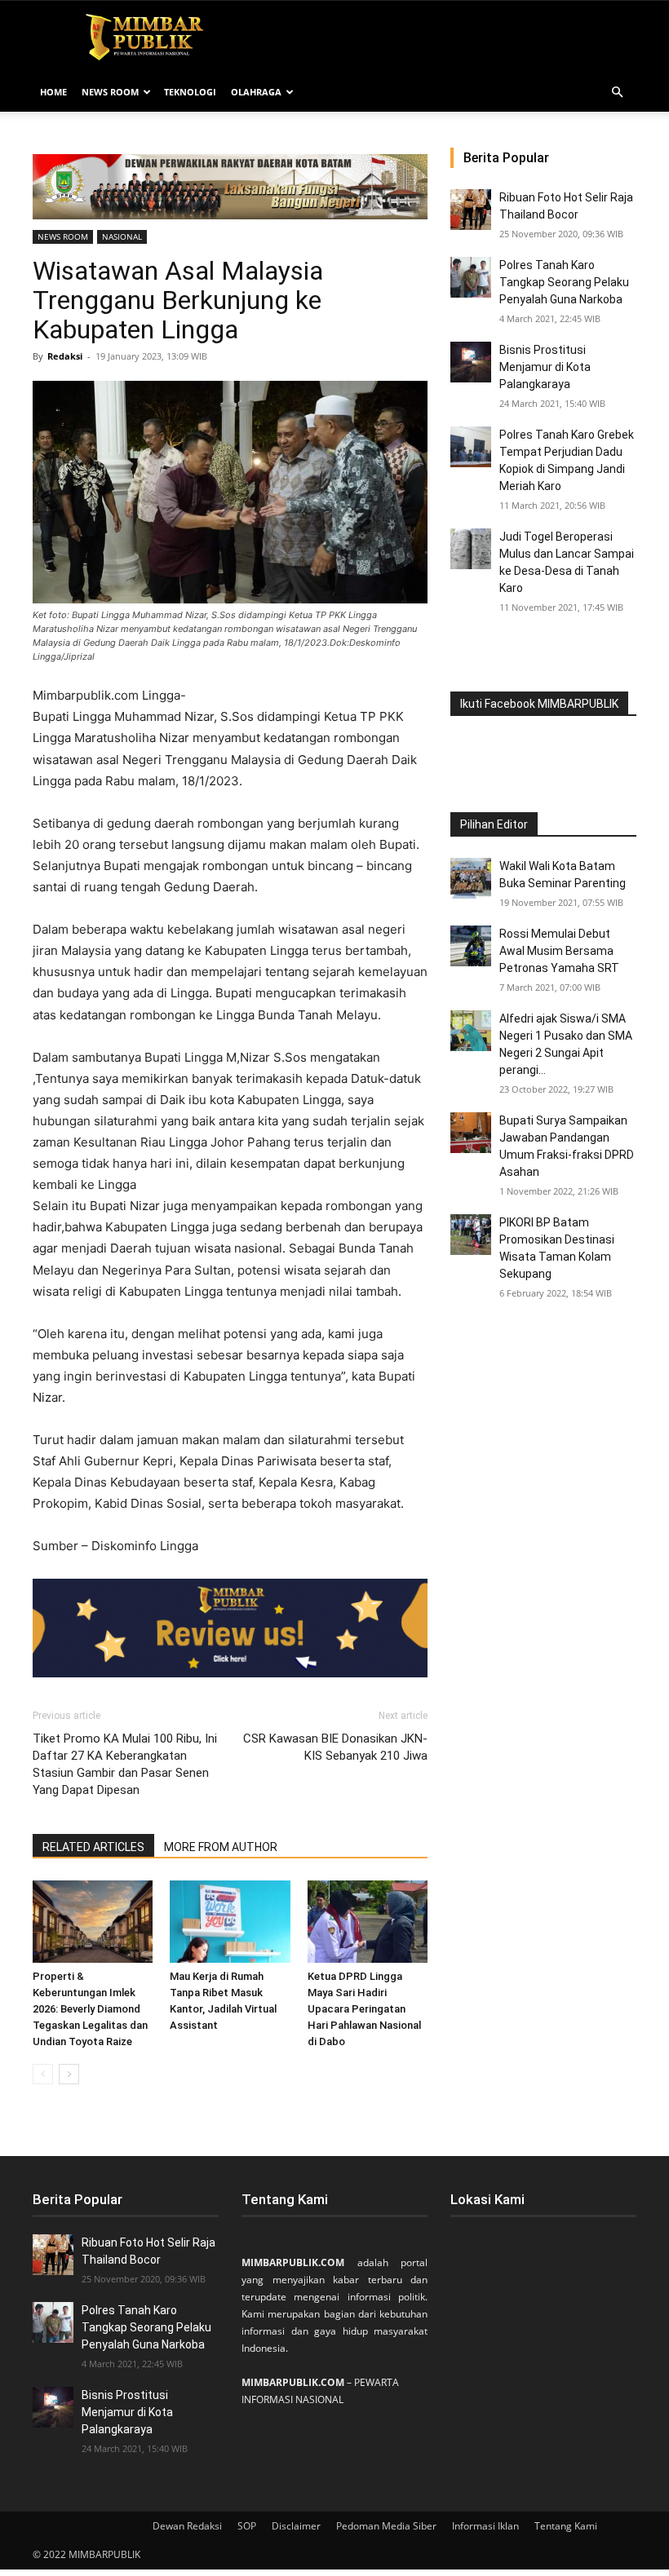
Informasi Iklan (485, 2526)
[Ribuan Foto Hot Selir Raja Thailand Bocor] (471, 210)
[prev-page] (43, 2074)
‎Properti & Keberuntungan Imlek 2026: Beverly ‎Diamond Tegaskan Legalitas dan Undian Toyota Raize (90, 2009)
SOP (247, 2526)
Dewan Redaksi (187, 2526)
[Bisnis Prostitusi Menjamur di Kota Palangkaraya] (471, 362)
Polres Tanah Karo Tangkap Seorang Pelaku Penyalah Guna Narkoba (564, 282)
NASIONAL (122, 236)
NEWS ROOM (110, 92)
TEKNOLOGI (190, 92)
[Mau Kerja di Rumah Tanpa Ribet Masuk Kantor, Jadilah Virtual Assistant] (230, 1922)
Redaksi (65, 356)
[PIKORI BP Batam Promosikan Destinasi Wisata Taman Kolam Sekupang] (471, 1235)
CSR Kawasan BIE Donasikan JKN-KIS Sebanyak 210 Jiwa (335, 1747)
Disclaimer (296, 2526)
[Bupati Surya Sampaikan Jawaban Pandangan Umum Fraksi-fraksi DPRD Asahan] (471, 1133)
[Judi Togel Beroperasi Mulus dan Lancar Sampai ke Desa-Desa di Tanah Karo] (471, 549)
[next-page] (69, 2074)
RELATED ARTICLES (93, 1847)
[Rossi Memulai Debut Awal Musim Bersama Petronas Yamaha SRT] (471, 946)
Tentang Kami (566, 2526)
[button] (617, 93)
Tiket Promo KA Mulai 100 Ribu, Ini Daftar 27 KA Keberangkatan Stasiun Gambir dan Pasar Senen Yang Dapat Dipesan (125, 1764)
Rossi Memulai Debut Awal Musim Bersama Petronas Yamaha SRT (559, 951)
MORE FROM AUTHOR (221, 1847)
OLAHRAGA (256, 92)
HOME (53, 92)
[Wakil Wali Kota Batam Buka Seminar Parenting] (471, 878)
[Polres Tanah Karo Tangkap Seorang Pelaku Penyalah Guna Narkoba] (471, 277)
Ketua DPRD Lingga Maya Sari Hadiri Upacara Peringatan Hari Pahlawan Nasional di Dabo (364, 2009)
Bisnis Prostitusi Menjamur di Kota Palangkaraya (545, 367)
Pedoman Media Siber (386, 2526)
